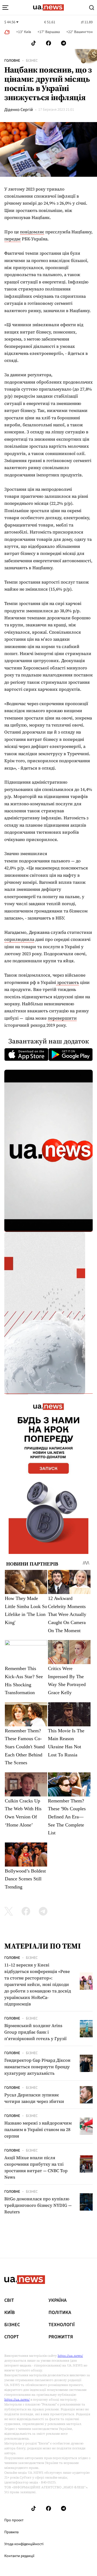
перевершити (62, 1018)
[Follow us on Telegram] (64, 43)
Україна (58, 2300)
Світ (9, 2300)
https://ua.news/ (70, 2356)
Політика (60, 2313)
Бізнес (32, 61)
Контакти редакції (19, 2556)
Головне (12, 61)
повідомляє (32, 232)
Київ (10, 2313)
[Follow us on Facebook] (48, 43)
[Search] (92, 8)
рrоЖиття (61, 2337)
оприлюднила (19, 939)
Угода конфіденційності (24, 2544)
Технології (62, 2325)
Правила (11, 2532)
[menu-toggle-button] (5, 8)
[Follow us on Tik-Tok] (34, 43)
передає (13, 239)
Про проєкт (14, 2520)
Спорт (12, 2337)
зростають (67, 982)
